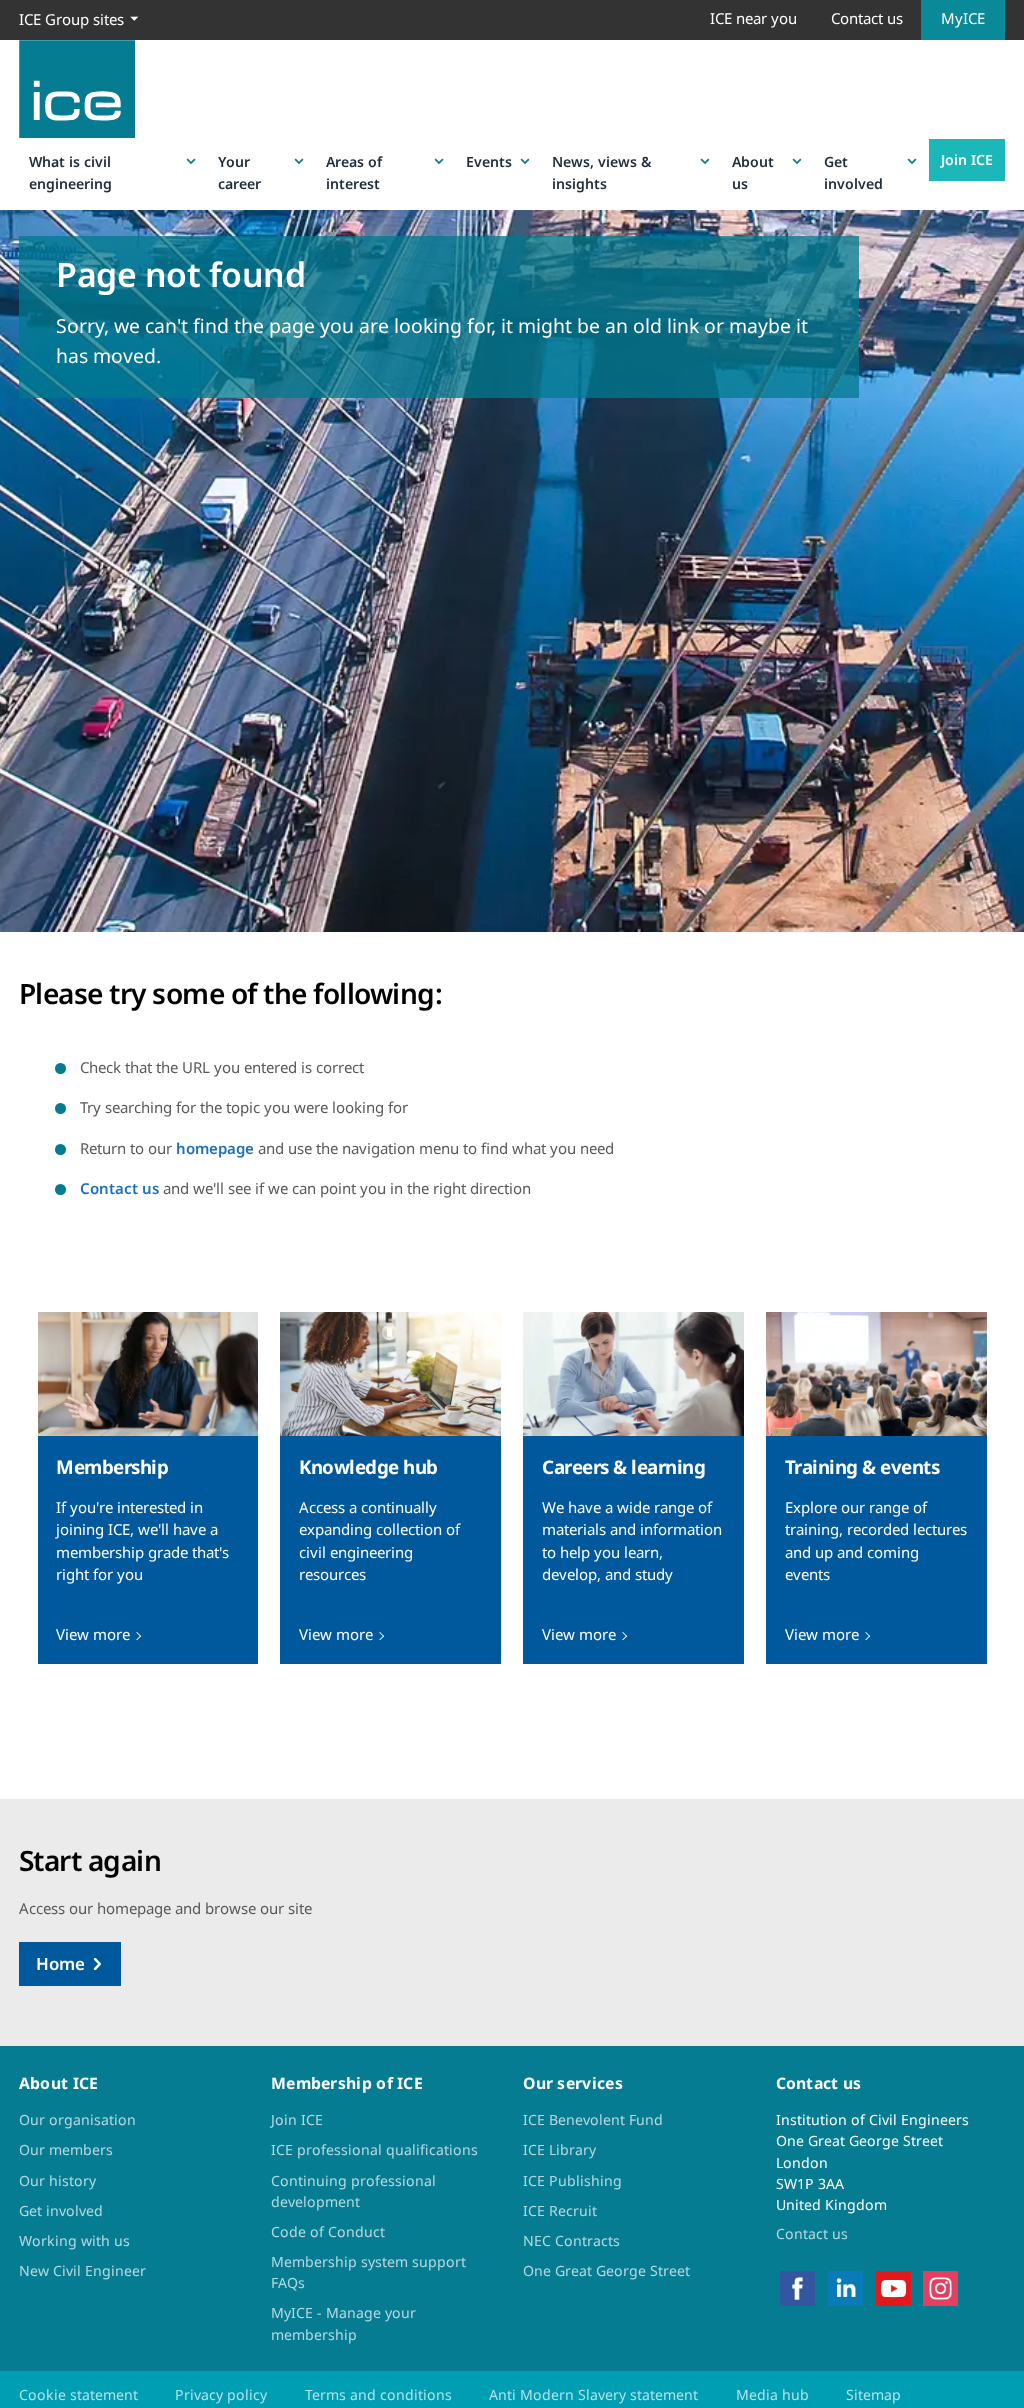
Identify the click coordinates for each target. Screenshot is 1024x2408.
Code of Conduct (328, 2231)
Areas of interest (354, 172)
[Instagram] (940, 2286)
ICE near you (753, 18)
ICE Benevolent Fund (593, 2119)
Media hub (772, 2394)
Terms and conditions (378, 2394)
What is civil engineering (70, 172)
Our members (66, 2149)
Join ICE (967, 159)
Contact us (867, 18)
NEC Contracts (571, 2240)
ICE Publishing (572, 2180)
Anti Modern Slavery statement (593, 2394)
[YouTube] (893, 2286)
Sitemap (873, 2394)
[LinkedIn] (845, 2286)
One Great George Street (606, 2270)
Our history (57, 2180)
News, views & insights (601, 172)
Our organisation (77, 2119)
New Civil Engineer (82, 2270)
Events (489, 161)
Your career (239, 172)
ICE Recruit (560, 2210)
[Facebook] (797, 2286)
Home (60, 1963)
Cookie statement (78, 2394)
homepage (215, 1148)
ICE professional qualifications (374, 2149)
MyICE (963, 18)
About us (753, 172)
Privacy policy (221, 2394)
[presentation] (148, 1488)
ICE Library (559, 2149)
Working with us (74, 2240)
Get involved (853, 172)
